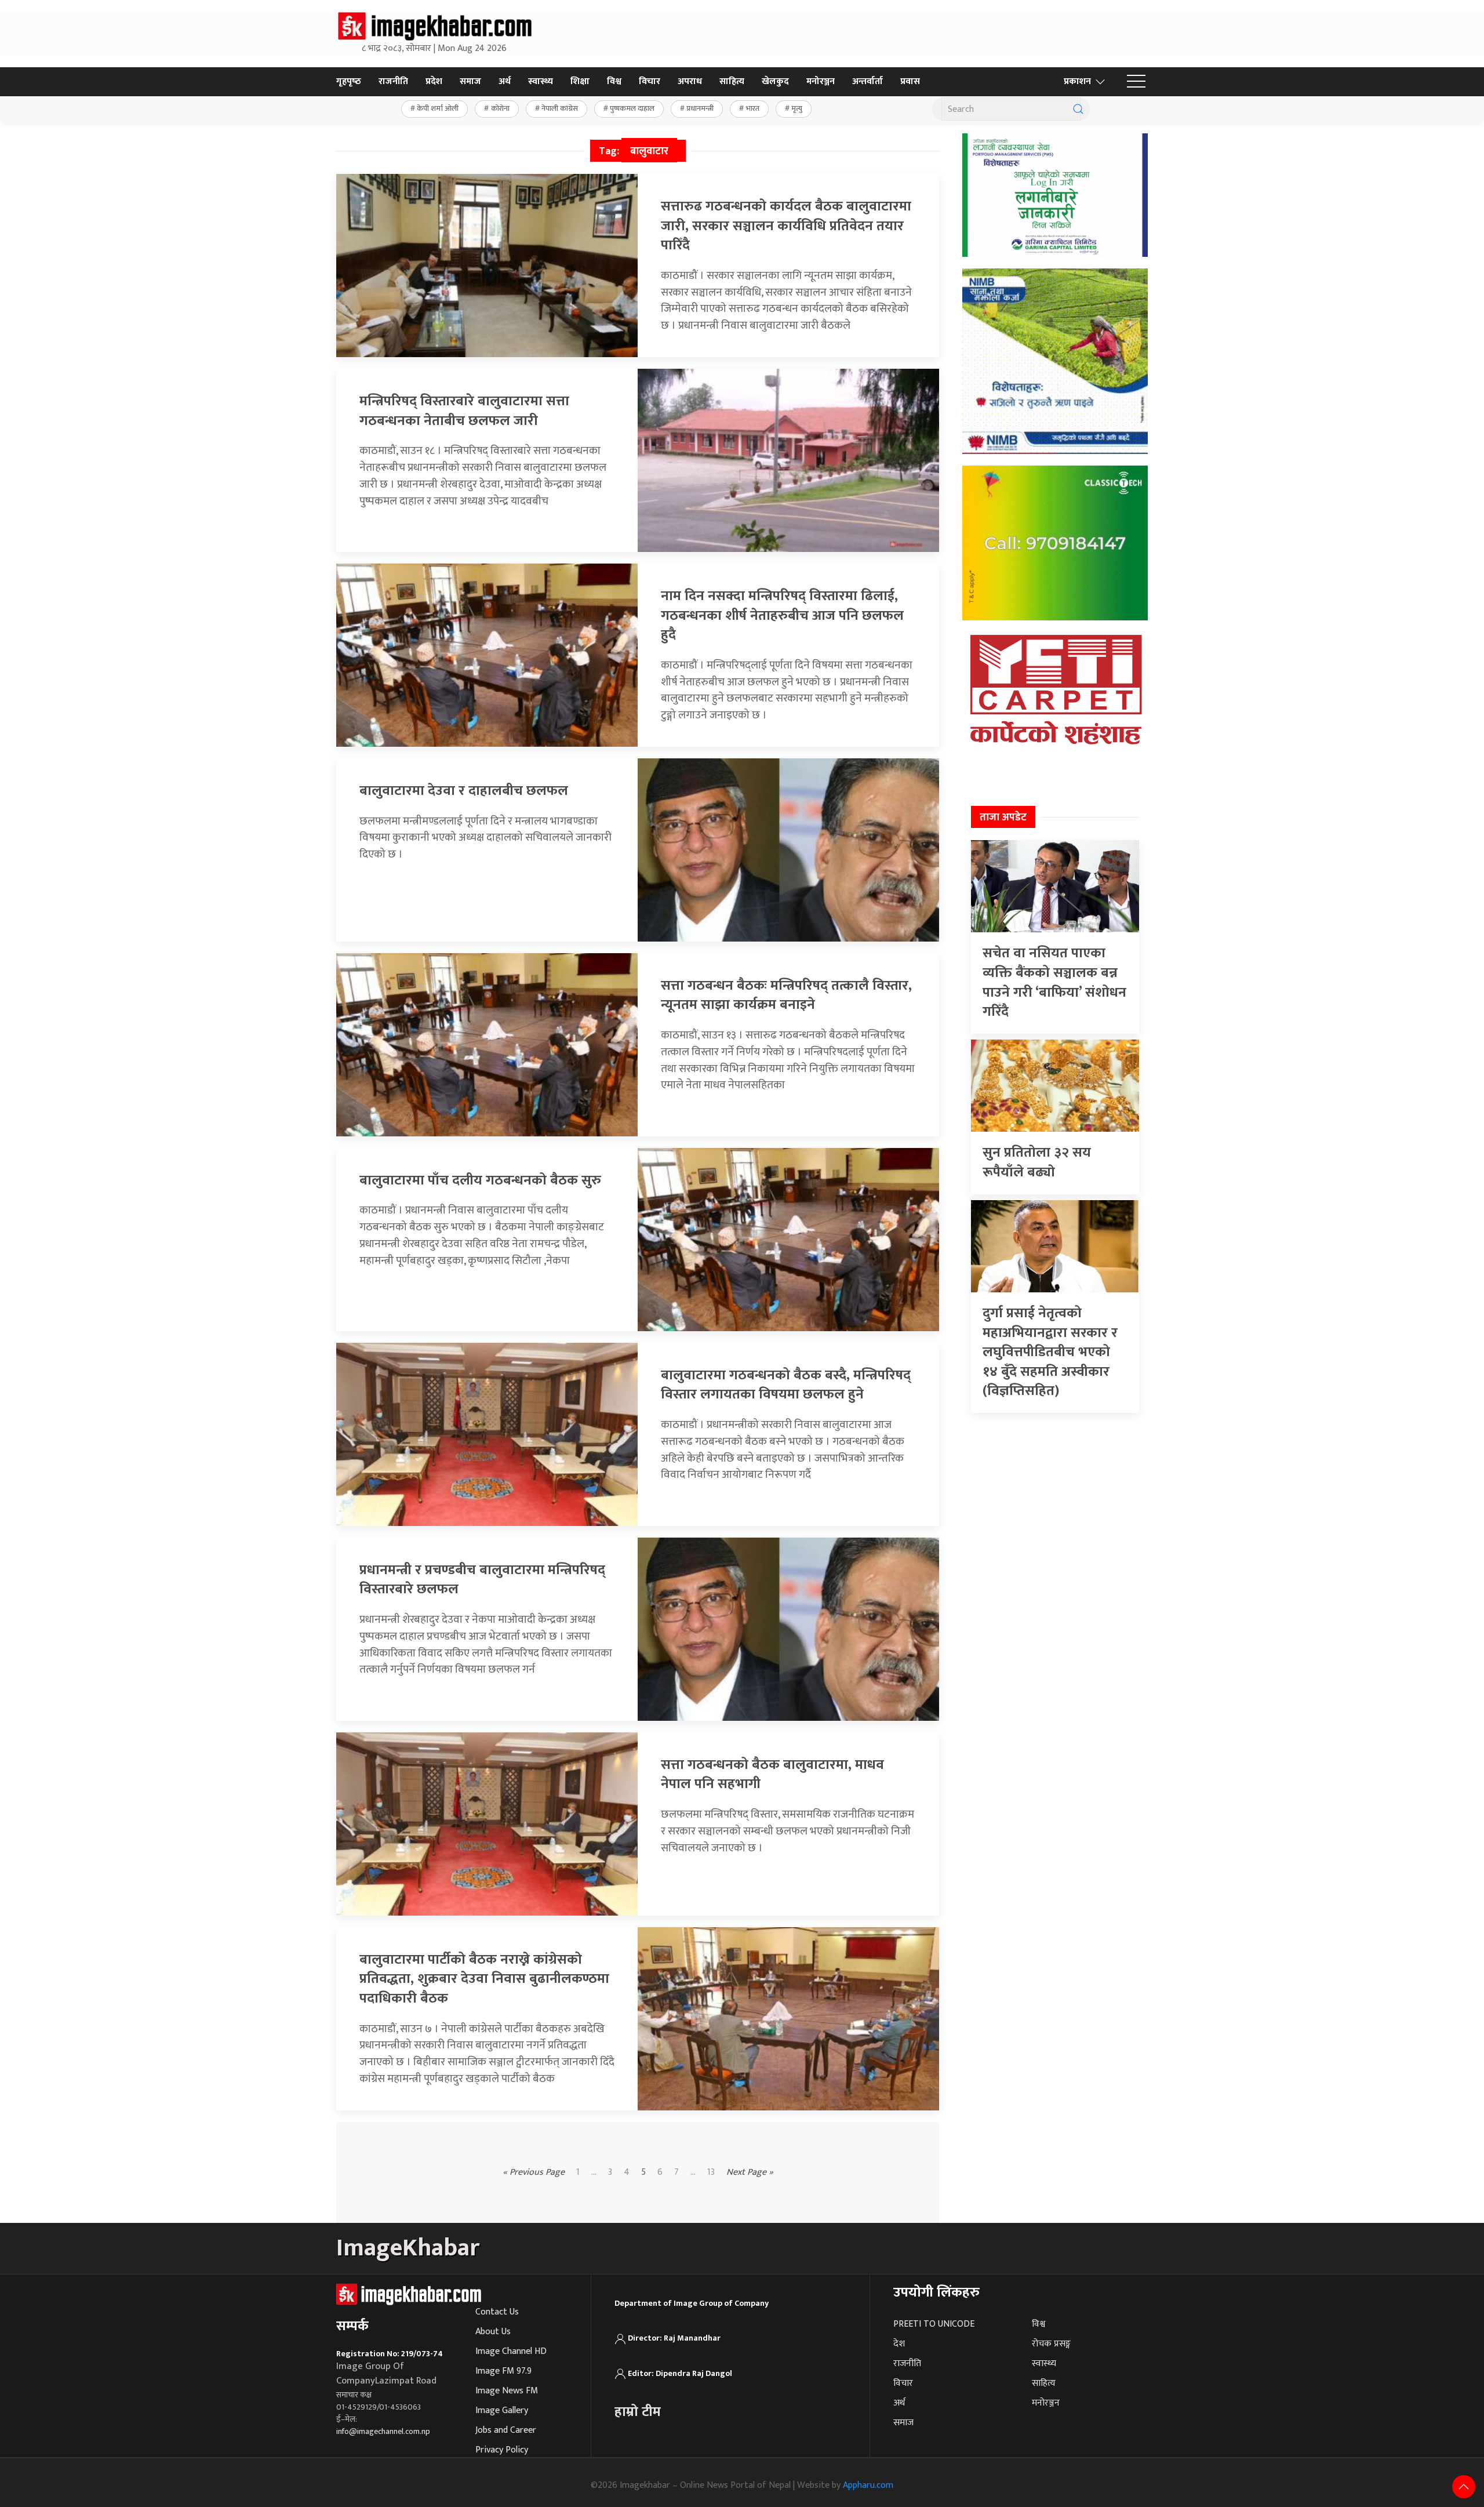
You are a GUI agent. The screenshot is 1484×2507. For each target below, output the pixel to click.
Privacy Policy (502, 2450)
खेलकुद (775, 81)
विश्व (614, 81)
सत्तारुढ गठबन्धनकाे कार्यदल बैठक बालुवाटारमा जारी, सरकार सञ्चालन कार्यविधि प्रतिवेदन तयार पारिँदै (786, 226)
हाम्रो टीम (638, 2412)
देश (899, 2344)
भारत (753, 108)
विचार (650, 81)
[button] (1136, 82)
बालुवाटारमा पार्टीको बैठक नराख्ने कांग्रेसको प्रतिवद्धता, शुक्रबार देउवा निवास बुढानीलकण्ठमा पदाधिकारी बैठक (484, 1979)
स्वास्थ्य (541, 81)
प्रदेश (434, 81)
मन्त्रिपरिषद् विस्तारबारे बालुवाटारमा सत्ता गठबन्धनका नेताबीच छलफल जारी (464, 411)
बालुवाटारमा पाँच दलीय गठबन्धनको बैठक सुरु (480, 1180)
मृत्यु (797, 108)
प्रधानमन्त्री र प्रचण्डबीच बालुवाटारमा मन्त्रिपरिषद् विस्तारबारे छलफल (482, 1580)
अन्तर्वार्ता (868, 81)
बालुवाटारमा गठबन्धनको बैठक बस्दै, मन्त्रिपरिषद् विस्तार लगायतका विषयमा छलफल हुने (786, 1385)
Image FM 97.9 (503, 2371)
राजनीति (393, 81)
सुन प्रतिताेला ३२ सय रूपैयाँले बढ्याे (1037, 1162)
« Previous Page (534, 2172)
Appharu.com (868, 2485)
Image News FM (507, 2391)
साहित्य (732, 81)
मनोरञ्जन (821, 81)
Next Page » (750, 2172)
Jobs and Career (506, 2430)
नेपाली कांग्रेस (560, 108)
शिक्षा (580, 81)
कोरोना (500, 108)
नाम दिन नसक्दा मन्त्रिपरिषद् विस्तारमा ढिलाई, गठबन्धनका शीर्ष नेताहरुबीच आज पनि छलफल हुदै (782, 615)
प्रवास (910, 81)
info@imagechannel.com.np (383, 2431)
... (693, 2172)
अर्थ (505, 81)
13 (711, 2172)
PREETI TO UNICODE (934, 2324)
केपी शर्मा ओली (438, 108)
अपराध (690, 81)
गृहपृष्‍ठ (349, 81)
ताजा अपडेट (1003, 817)
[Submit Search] (1078, 109)
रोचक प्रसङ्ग (1051, 2344)
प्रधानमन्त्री (700, 108)
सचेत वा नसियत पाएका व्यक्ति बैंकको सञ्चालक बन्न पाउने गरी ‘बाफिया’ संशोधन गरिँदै (1054, 982)
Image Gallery (502, 2410)
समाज (470, 81)
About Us (493, 2332)
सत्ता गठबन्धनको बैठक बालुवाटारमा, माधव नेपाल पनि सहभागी (772, 1775)
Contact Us (497, 2312)
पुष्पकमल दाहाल (632, 108)
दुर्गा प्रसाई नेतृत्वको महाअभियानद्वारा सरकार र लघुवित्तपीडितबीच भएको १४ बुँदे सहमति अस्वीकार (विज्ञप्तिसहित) (1050, 1352)
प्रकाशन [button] (1077, 81)
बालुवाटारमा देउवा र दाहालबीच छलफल (464, 791)
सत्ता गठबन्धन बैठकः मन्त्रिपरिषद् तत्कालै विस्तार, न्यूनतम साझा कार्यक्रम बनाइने (786, 995)
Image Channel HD (511, 2351)
